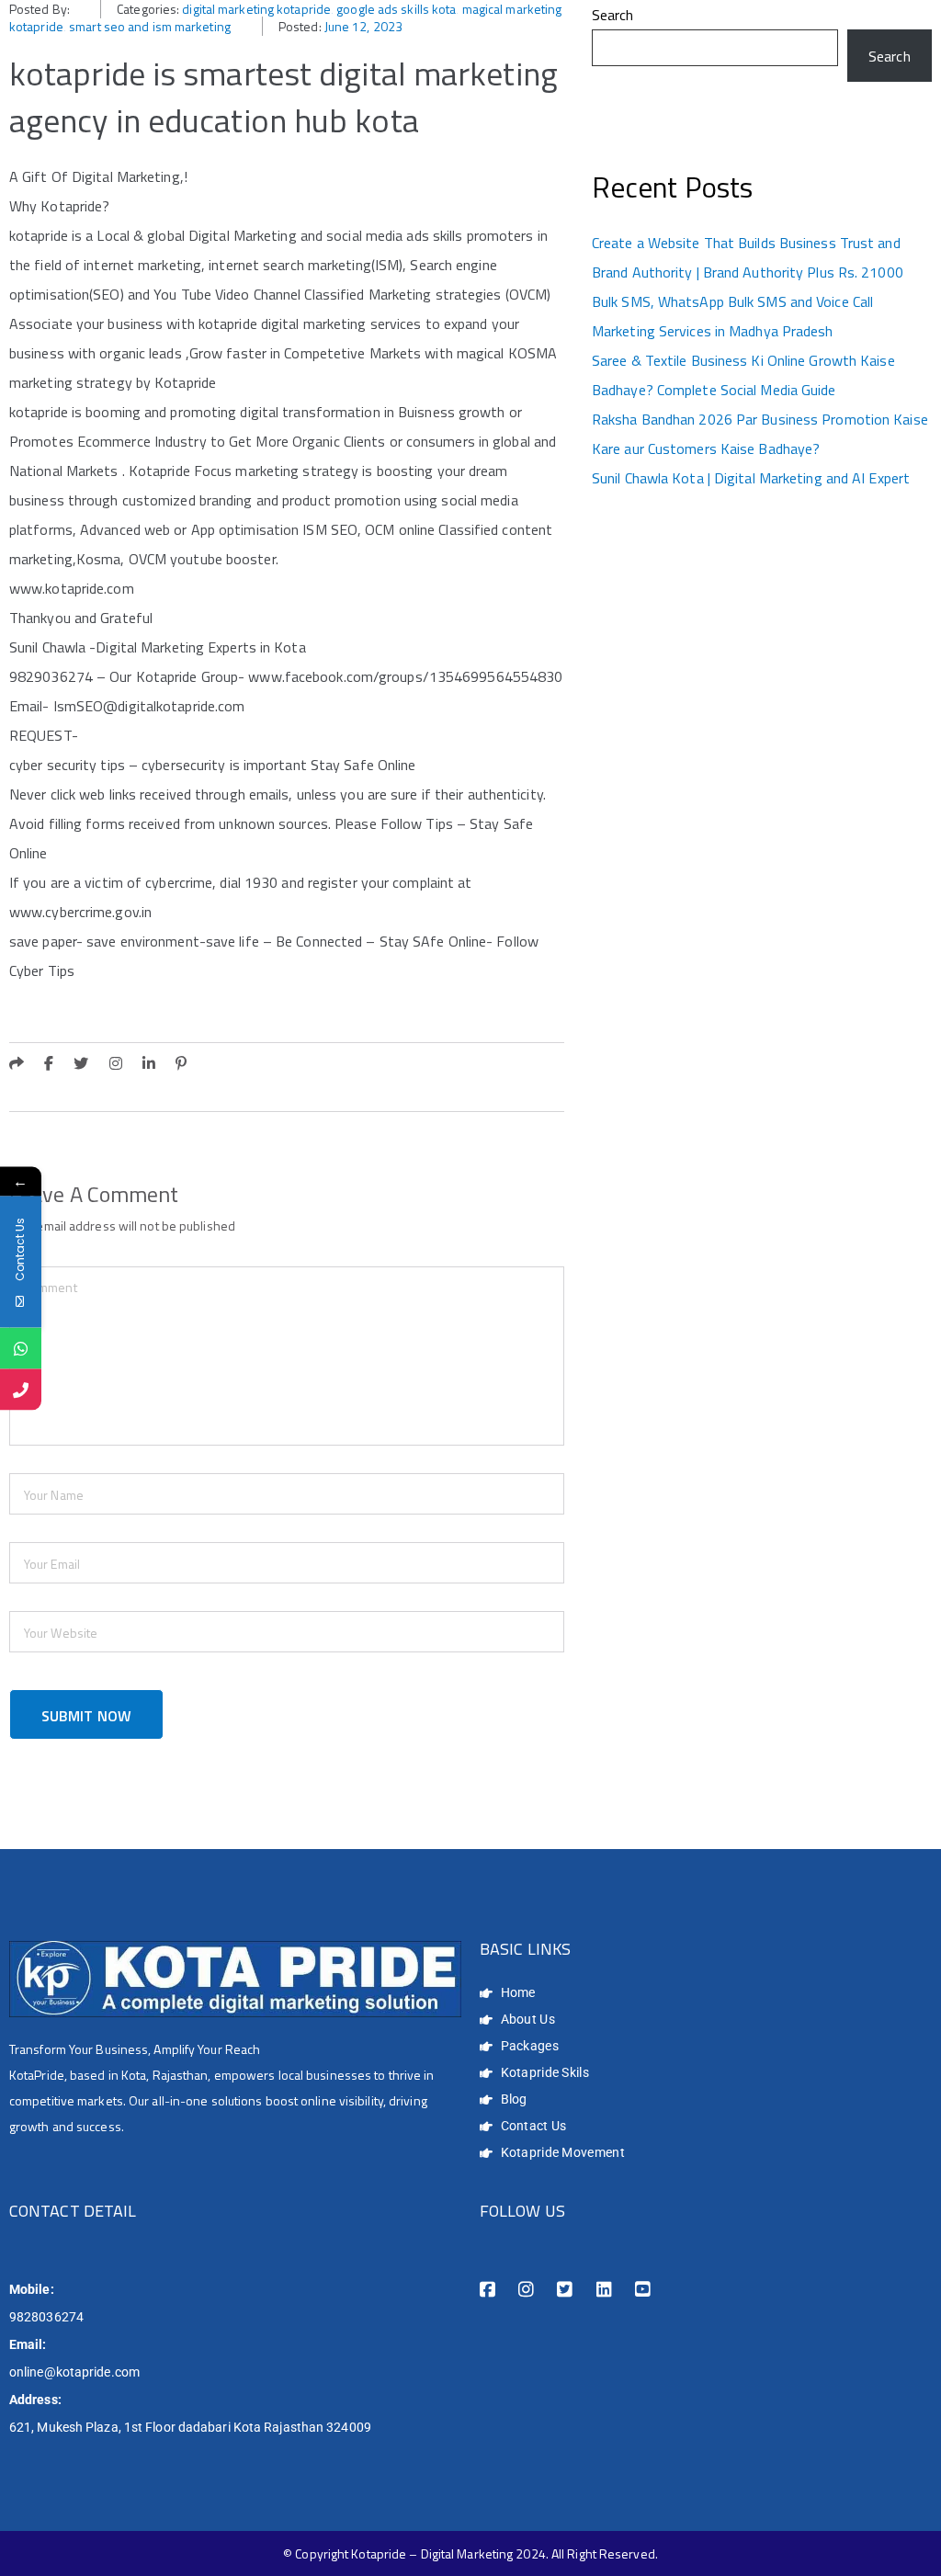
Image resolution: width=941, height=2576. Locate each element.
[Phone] (21, 1389)
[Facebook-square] (488, 2290)
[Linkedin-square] (604, 2290)
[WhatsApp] (21, 1348)
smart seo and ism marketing (150, 26)
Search (613, 15)
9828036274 (46, 2317)
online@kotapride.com (74, 2372)
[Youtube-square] (643, 2290)
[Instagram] (526, 2290)
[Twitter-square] (565, 2290)
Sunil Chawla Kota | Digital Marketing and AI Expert (751, 478)
